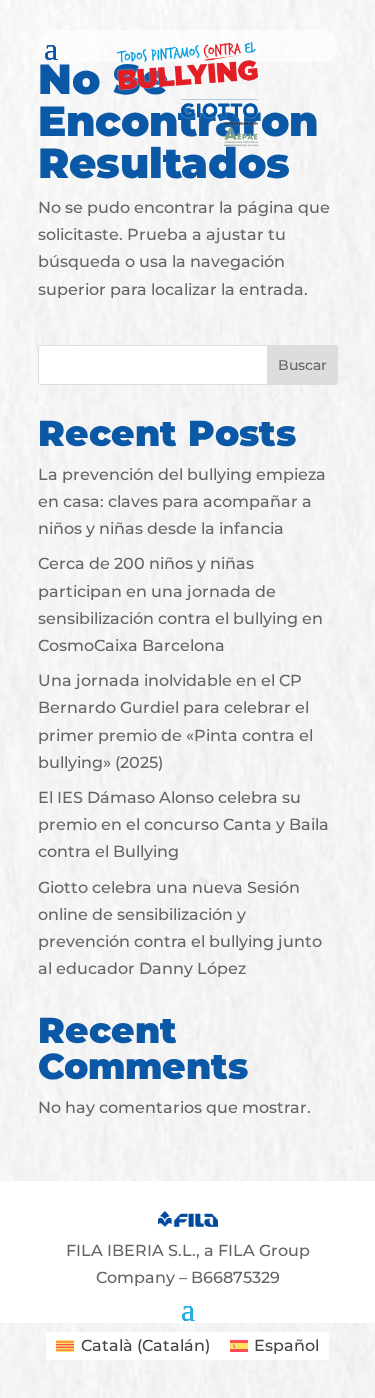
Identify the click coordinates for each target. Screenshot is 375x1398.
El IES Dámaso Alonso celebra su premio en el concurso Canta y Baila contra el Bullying (183, 824)
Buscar (302, 365)
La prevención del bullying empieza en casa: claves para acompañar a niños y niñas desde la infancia (182, 501)
